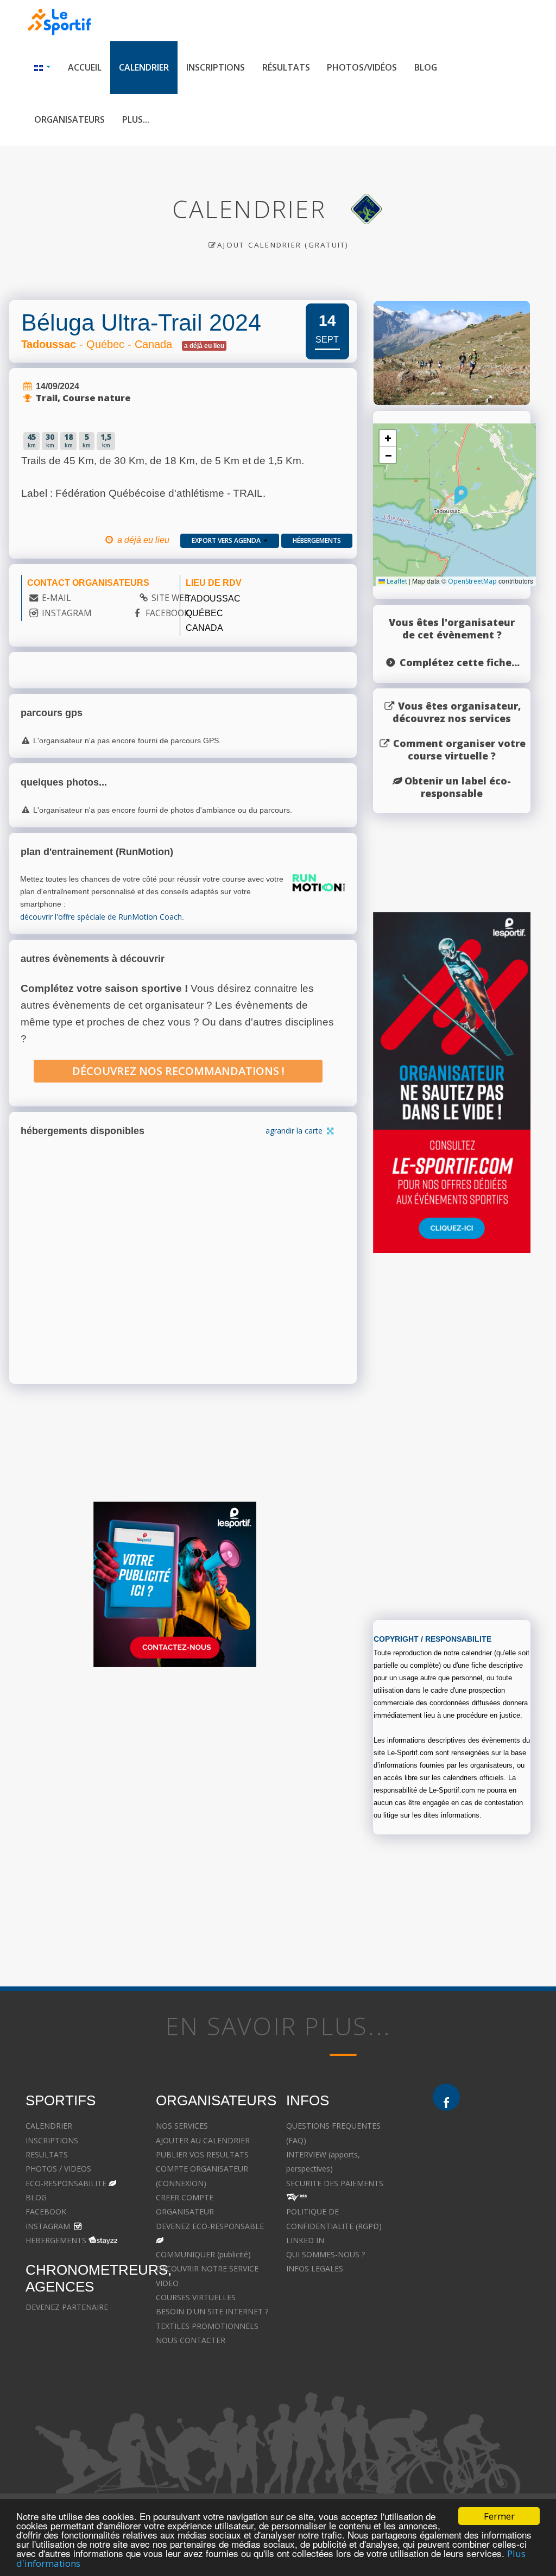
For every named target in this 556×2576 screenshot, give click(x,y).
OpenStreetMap (472, 581)
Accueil (85, 67)
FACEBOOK (168, 613)
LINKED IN (305, 2240)
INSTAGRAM (67, 613)
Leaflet (396, 581)
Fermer (499, 2516)
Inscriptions (216, 67)
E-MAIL (56, 598)
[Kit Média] (175, 1584)
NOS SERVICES (182, 2126)
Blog (426, 67)
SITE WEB (170, 598)
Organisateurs (69, 119)
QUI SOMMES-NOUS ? (326, 2254)
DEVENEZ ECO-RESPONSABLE (210, 2226)
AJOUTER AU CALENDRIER (203, 2140)
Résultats (286, 67)
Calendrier (144, 67)
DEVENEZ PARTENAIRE (67, 2307)
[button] (461, 495)
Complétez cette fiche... (460, 662)
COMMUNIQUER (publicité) (203, 2254)
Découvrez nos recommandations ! (178, 1071)
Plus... (136, 119)
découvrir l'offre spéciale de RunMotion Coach (101, 917)
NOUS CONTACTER (191, 2340)
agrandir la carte (295, 1131)
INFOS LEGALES (315, 2268)
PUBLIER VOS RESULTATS (202, 2154)
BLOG (36, 2197)
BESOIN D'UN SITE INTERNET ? (212, 2311)
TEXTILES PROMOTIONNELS (207, 2326)
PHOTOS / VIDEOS (58, 2169)
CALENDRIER (49, 2126)
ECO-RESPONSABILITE (66, 2183)
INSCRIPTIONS (52, 2140)
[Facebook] (446, 2097)
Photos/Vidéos (362, 67)
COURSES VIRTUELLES (196, 2297)
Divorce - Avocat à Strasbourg (486, 2154)
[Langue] (42, 68)
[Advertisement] (175, 1781)
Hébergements (317, 540)
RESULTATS (47, 2154)
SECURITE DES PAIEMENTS (335, 2183)
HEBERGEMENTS (56, 2240)
